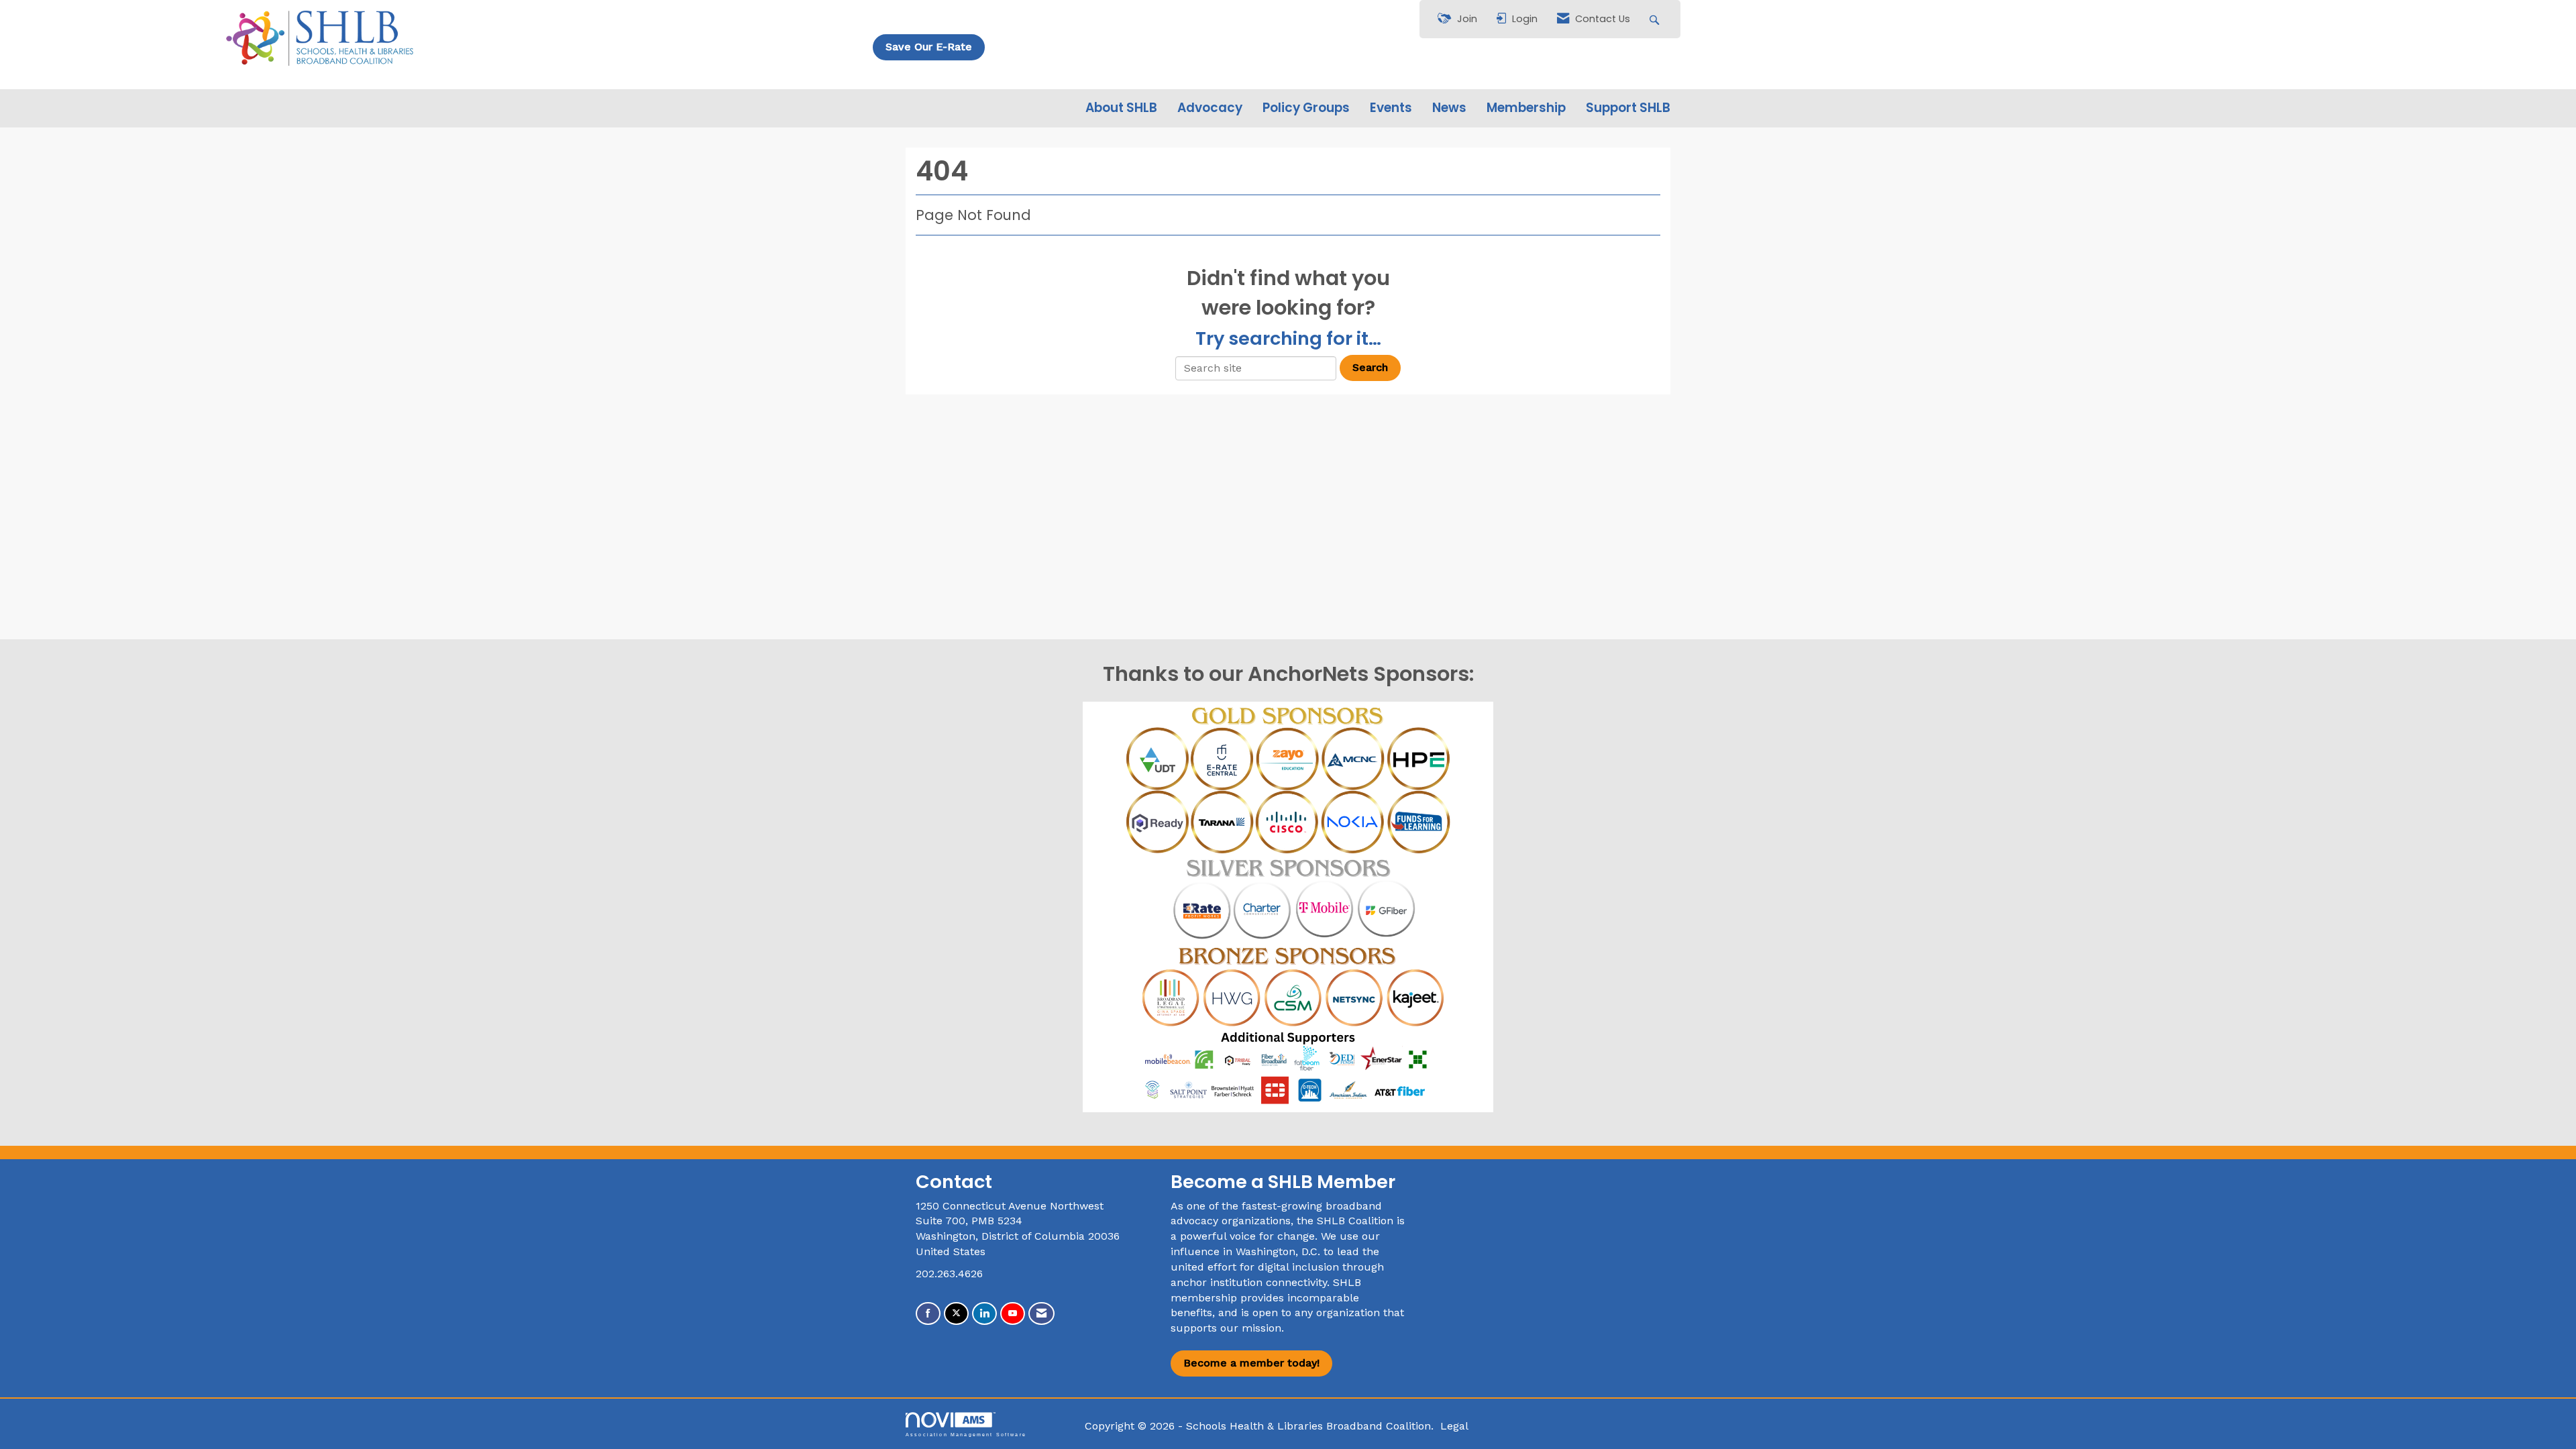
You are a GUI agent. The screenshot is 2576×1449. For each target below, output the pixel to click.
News (1449, 108)
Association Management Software (966, 1434)
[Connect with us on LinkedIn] (984, 1314)
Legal (1454, 1426)
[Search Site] (1656, 19)
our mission (1251, 1328)
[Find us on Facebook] (928, 1314)
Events (1391, 108)
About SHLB (1121, 108)
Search (1370, 367)
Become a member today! (1251, 1363)
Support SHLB (1628, 108)
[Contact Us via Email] (1041, 1314)
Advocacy (1210, 108)
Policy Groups (1306, 108)
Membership (1526, 108)
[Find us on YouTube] (1013, 1314)
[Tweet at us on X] (956, 1314)
